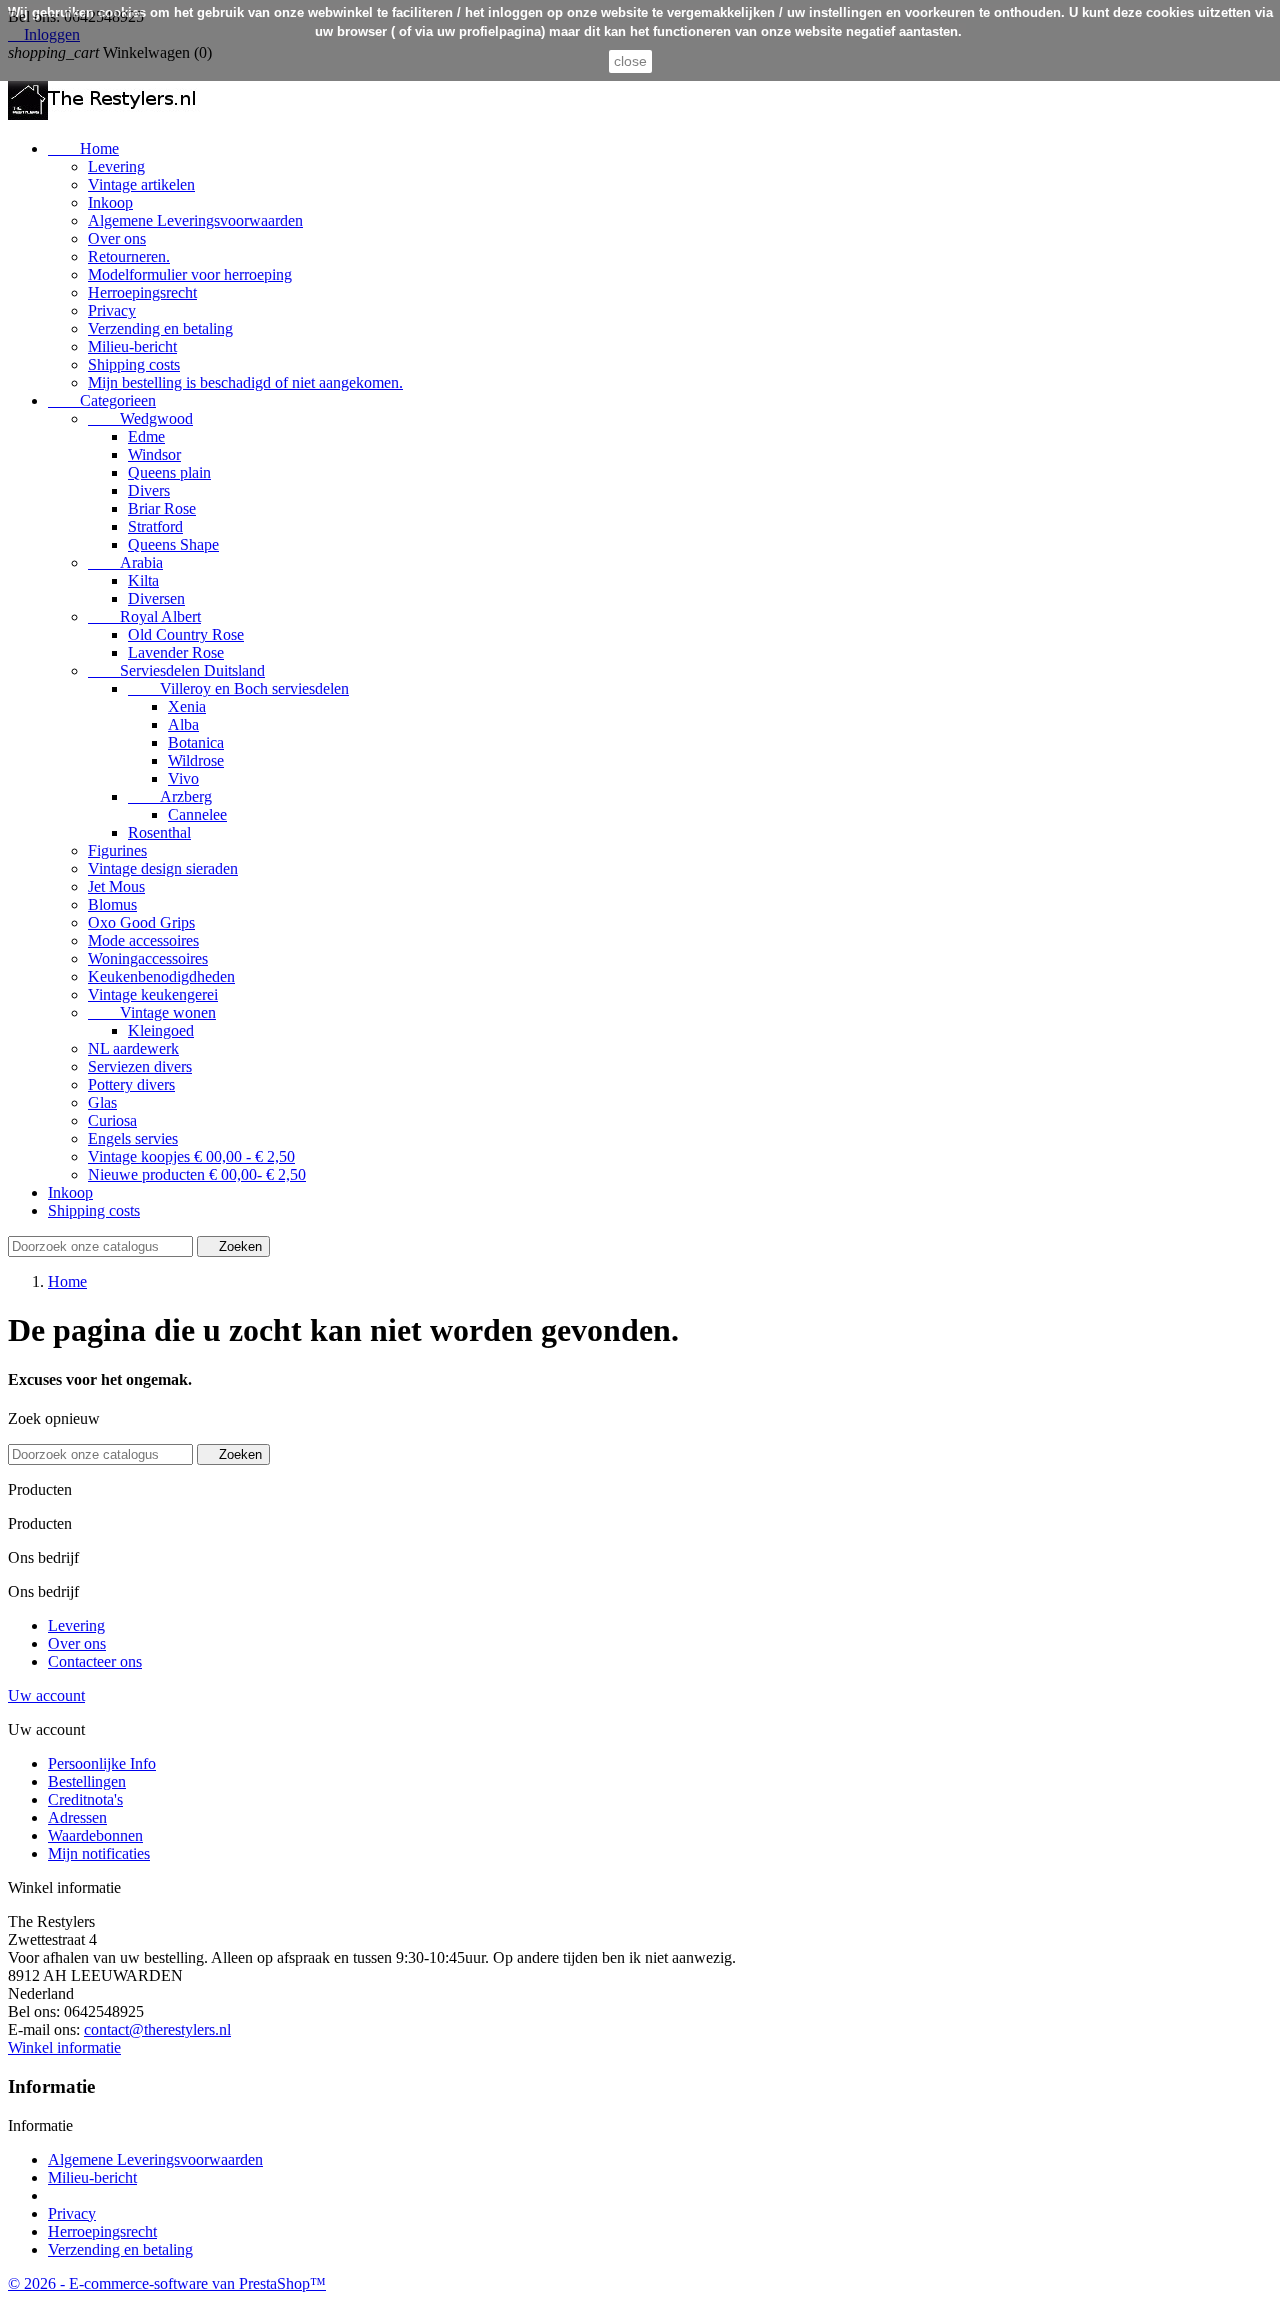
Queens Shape (173, 544)
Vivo (183, 778)
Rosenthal (159, 832)
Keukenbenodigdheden (161, 976)
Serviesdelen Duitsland (176, 670)
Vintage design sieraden (163, 868)
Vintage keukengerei (153, 994)
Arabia (125, 562)
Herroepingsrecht (142, 292)
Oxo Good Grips (141, 922)
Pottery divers (131, 1084)
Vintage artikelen (141, 184)
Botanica (196, 742)
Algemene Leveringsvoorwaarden (195, 220)
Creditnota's (85, 1799)
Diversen (156, 598)
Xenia (187, 706)
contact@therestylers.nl (157, 2029)
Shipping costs (134, 364)
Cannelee (197, 814)
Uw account (46, 1695)
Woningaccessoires (148, 958)
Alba (183, 724)
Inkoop (110, 202)
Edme (146, 436)
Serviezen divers (140, 1066)
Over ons (117, 238)
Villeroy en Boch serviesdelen (238, 688)
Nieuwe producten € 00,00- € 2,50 (197, 1174)
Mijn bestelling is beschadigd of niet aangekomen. (245, 382)
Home (83, 148)
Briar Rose (162, 508)
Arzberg (170, 796)
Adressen (77, 1817)
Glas (102, 1102)
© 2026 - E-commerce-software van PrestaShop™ (167, 2283)
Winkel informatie (64, 2047)
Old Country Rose (186, 634)
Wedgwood (140, 418)
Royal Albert (144, 616)
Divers (149, 490)
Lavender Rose (176, 652)
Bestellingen (87, 1781)
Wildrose (196, 760)
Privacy (112, 310)
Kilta (143, 580)
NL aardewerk (133, 1048)
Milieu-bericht (132, 346)
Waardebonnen (95, 1835)
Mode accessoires (143, 940)
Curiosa (112, 1120)
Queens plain (169, 472)
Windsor (154, 454)
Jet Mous (116, 886)
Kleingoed (161, 1030)
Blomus (112, 904)
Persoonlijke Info (102, 1763)
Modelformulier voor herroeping (190, 274)
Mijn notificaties (99, 1853)
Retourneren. (129, 256)
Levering (116, 166)
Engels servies (133, 1138)
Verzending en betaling (160, 328)
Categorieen (102, 400)
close (630, 61)
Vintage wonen (152, 1012)
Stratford (155, 526)
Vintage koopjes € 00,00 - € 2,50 (191, 1156)
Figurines (117, 850)
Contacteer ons (95, 1661)
